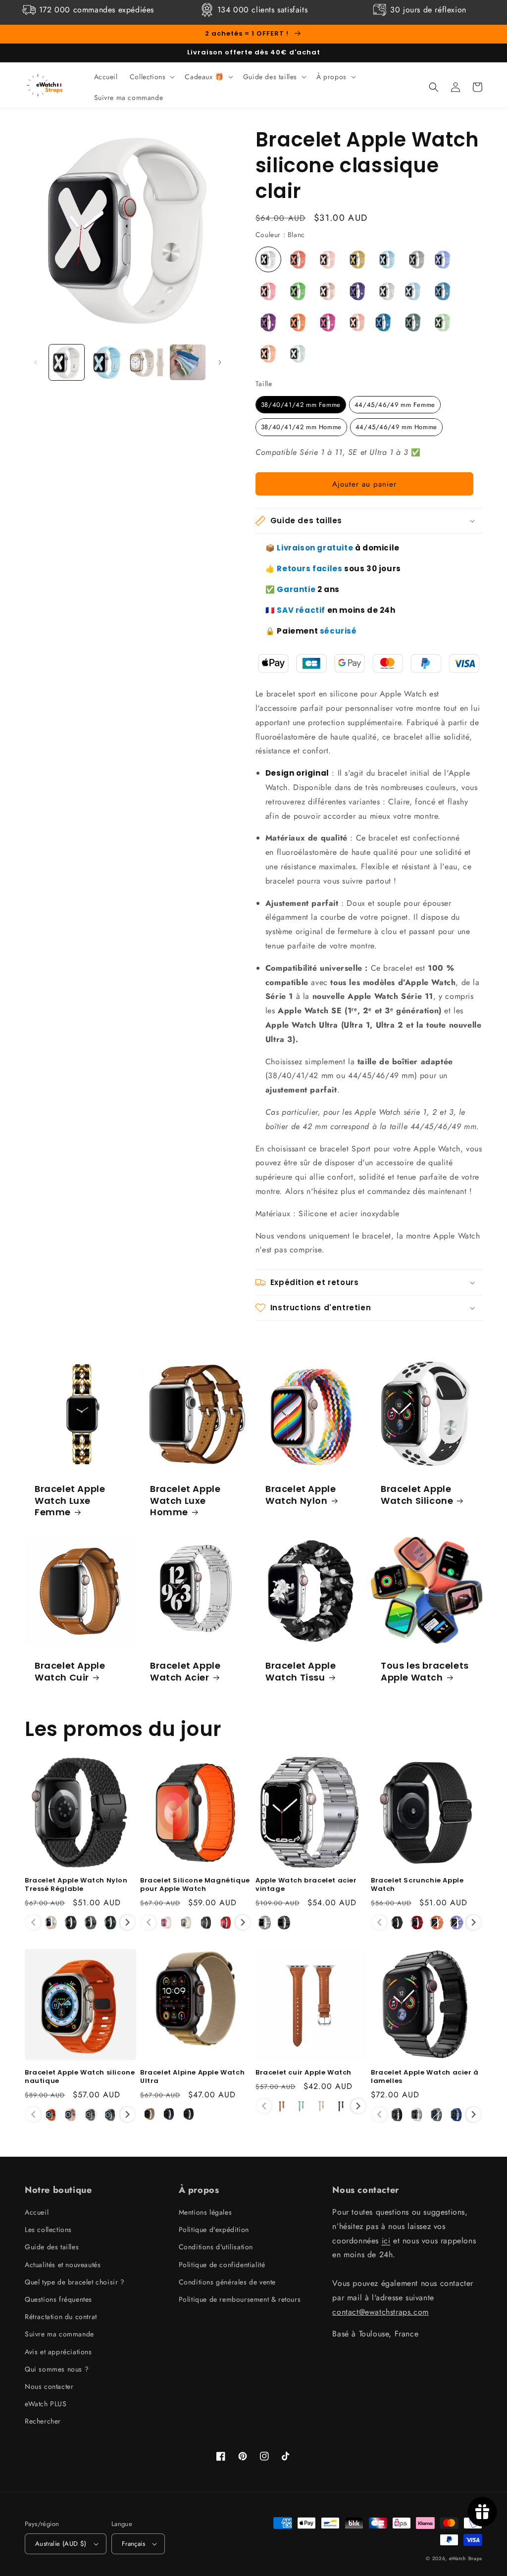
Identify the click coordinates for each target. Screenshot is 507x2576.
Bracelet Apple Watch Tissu (301, 1671)
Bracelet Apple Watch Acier (185, 1671)
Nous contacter (49, 2386)
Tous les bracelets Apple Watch (425, 1671)
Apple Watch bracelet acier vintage (306, 1885)
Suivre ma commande (59, 2334)
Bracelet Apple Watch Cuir (70, 1671)
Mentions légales (205, 2212)
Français (133, 2544)
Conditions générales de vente (227, 2282)
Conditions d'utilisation (216, 2247)
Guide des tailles (52, 2247)
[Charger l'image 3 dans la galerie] (147, 362)
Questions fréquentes (58, 2299)
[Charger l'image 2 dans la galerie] (107, 362)
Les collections (48, 2229)
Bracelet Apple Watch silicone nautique (80, 2077)
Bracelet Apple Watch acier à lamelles (425, 2077)
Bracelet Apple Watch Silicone (417, 1495)
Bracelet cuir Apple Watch (304, 2073)
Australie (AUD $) (61, 2544)
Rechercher (43, 2421)
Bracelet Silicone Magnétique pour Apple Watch (195, 1885)
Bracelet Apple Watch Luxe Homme (185, 1500)
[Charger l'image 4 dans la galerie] (187, 362)
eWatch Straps (466, 2558)
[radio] (268, 259)
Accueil (37, 2212)
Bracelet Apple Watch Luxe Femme (70, 1500)
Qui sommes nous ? (57, 2369)
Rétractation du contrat (61, 2317)
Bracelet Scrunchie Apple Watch (417, 1885)
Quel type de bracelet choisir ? (75, 2282)
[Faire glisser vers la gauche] (36, 362)
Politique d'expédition (214, 2229)
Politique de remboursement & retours (240, 2299)
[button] (152, 77)
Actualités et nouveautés (63, 2265)
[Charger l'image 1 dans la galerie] (67, 362)
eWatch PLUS (46, 2404)
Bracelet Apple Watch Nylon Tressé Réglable (76, 1885)
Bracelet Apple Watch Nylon (301, 1495)
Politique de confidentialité (222, 2265)
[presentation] (127, 1922)
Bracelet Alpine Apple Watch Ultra (192, 2077)
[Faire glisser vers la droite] (220, 362)
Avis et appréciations (58, 2352)
